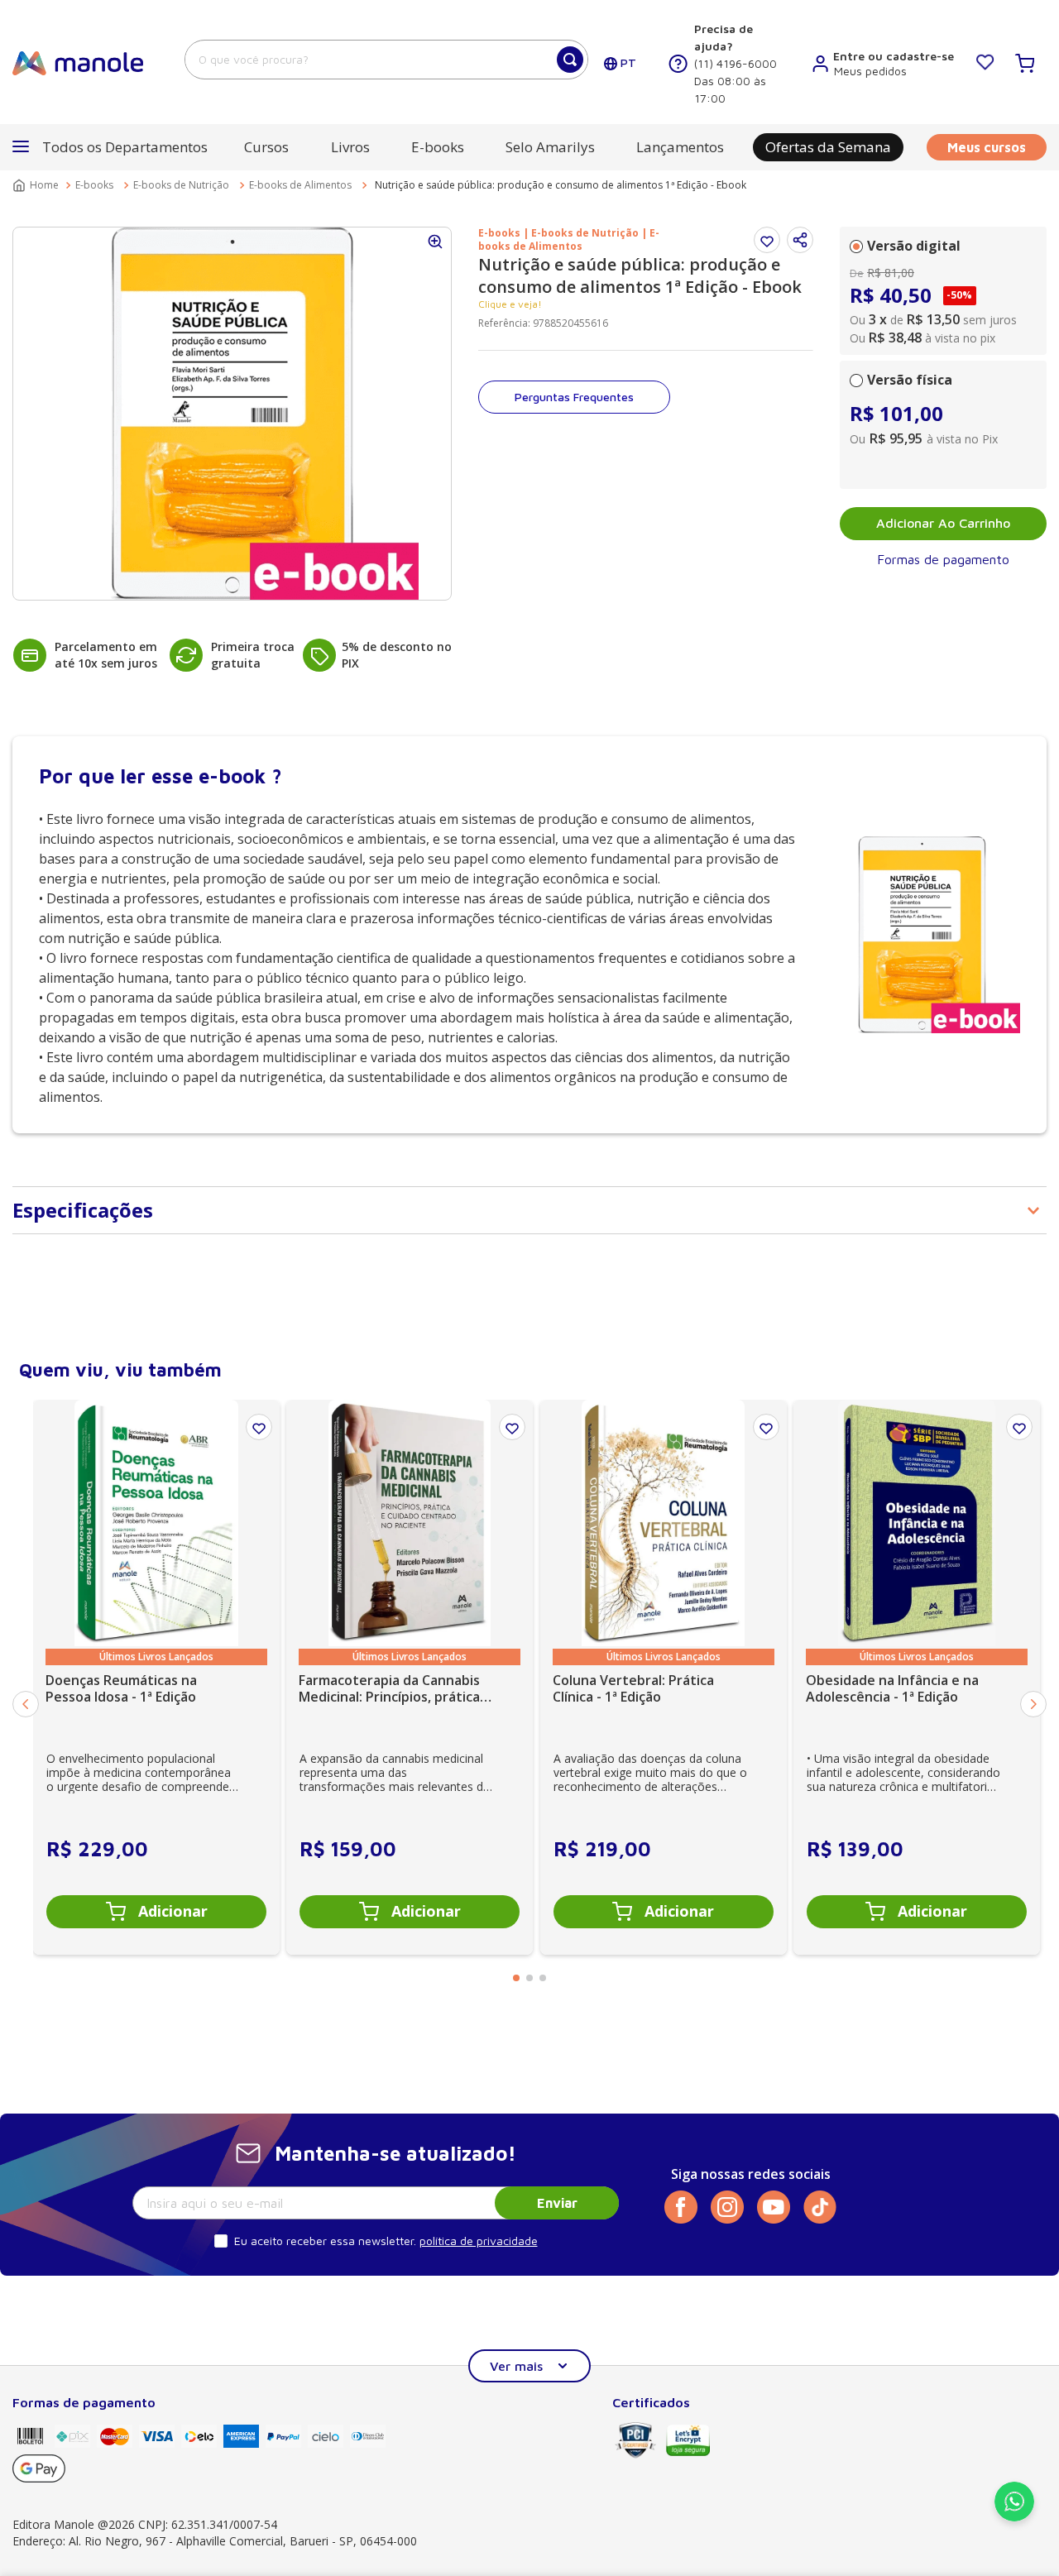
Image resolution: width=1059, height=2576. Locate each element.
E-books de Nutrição (181, 185)
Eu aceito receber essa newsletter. (325, 2241)
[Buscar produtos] (570, 60)
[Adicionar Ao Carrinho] (156, 1912)
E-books (94, 185)
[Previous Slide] (26, 1704)
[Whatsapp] (1014, 2516)
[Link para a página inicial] (37, 185)
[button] (800, 240)
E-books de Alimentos (300, 185)
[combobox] (386, 60)
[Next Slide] (1033, 1704)
